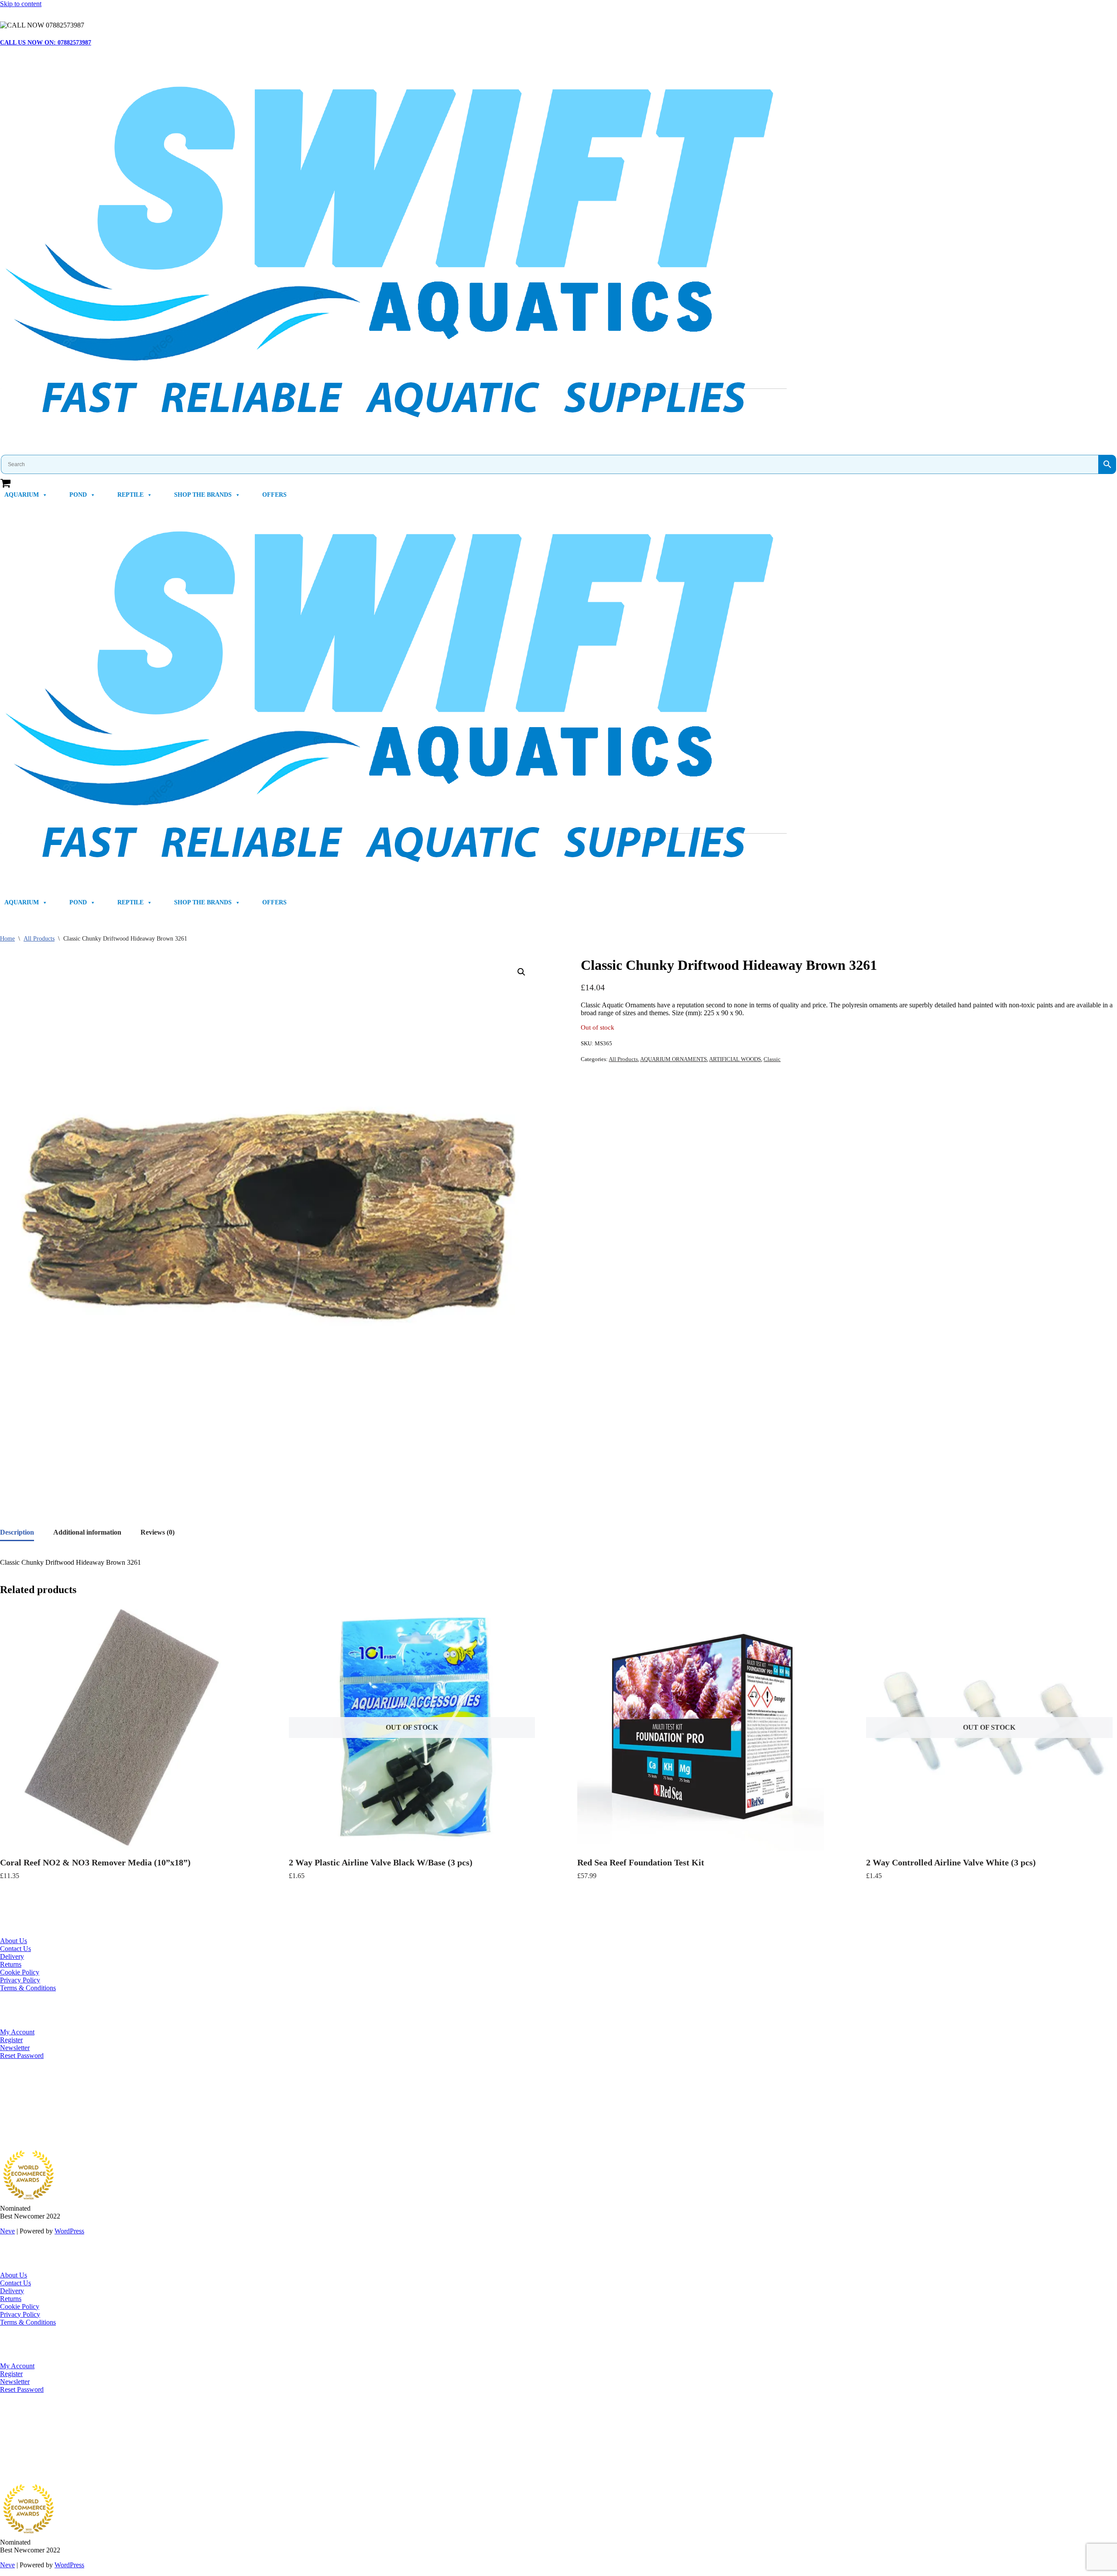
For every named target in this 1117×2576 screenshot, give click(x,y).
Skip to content (21, 4)
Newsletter (15, 2048)
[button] (521, 972)
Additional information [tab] (87, 1532)
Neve (7, 2231)
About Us (14, 1941)
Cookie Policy (20, 1972)
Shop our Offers (22, 2115)
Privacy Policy (20, 1980)
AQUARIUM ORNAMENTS (673, 1059)
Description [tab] (17, 1532)
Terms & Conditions (28, 1988)
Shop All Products (25, 2123)
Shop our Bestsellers (28, 2100)
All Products (39, 939)
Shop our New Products (33, 2107)
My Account (17, 2032)
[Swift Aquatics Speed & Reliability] (558, 254)
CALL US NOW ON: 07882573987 (46, 43)
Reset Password (22, 2056)
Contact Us (15, 1949)
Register (11, 2040)
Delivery (12, 1956)
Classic (772, 1059)
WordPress (69, 2231)
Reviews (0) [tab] (158, 1532)
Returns (11, 1964)
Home (7, 939)
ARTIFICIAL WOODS (735, 1059)
